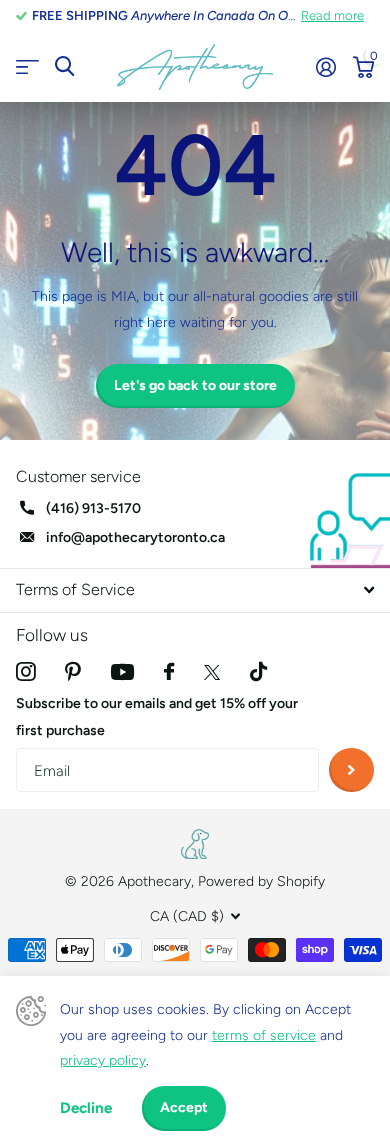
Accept (184, 1107)
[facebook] (169, 671)
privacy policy (103, 1060)
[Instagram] (25, 671)
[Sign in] (325, 67)
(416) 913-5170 (93, 508)
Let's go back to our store (195, 385)
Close (195, 590)
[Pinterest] (73, 671)
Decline (86, 1108)
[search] (64, 66)
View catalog (27, 67)
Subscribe (351, 770)
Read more (332, 15)
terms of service (264, 1035)
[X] (212, 672)
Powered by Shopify (261, 881)
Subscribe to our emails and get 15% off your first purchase (157, 717)
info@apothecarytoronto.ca (135, 537)
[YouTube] (122, 672)
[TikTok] (258, 671)
